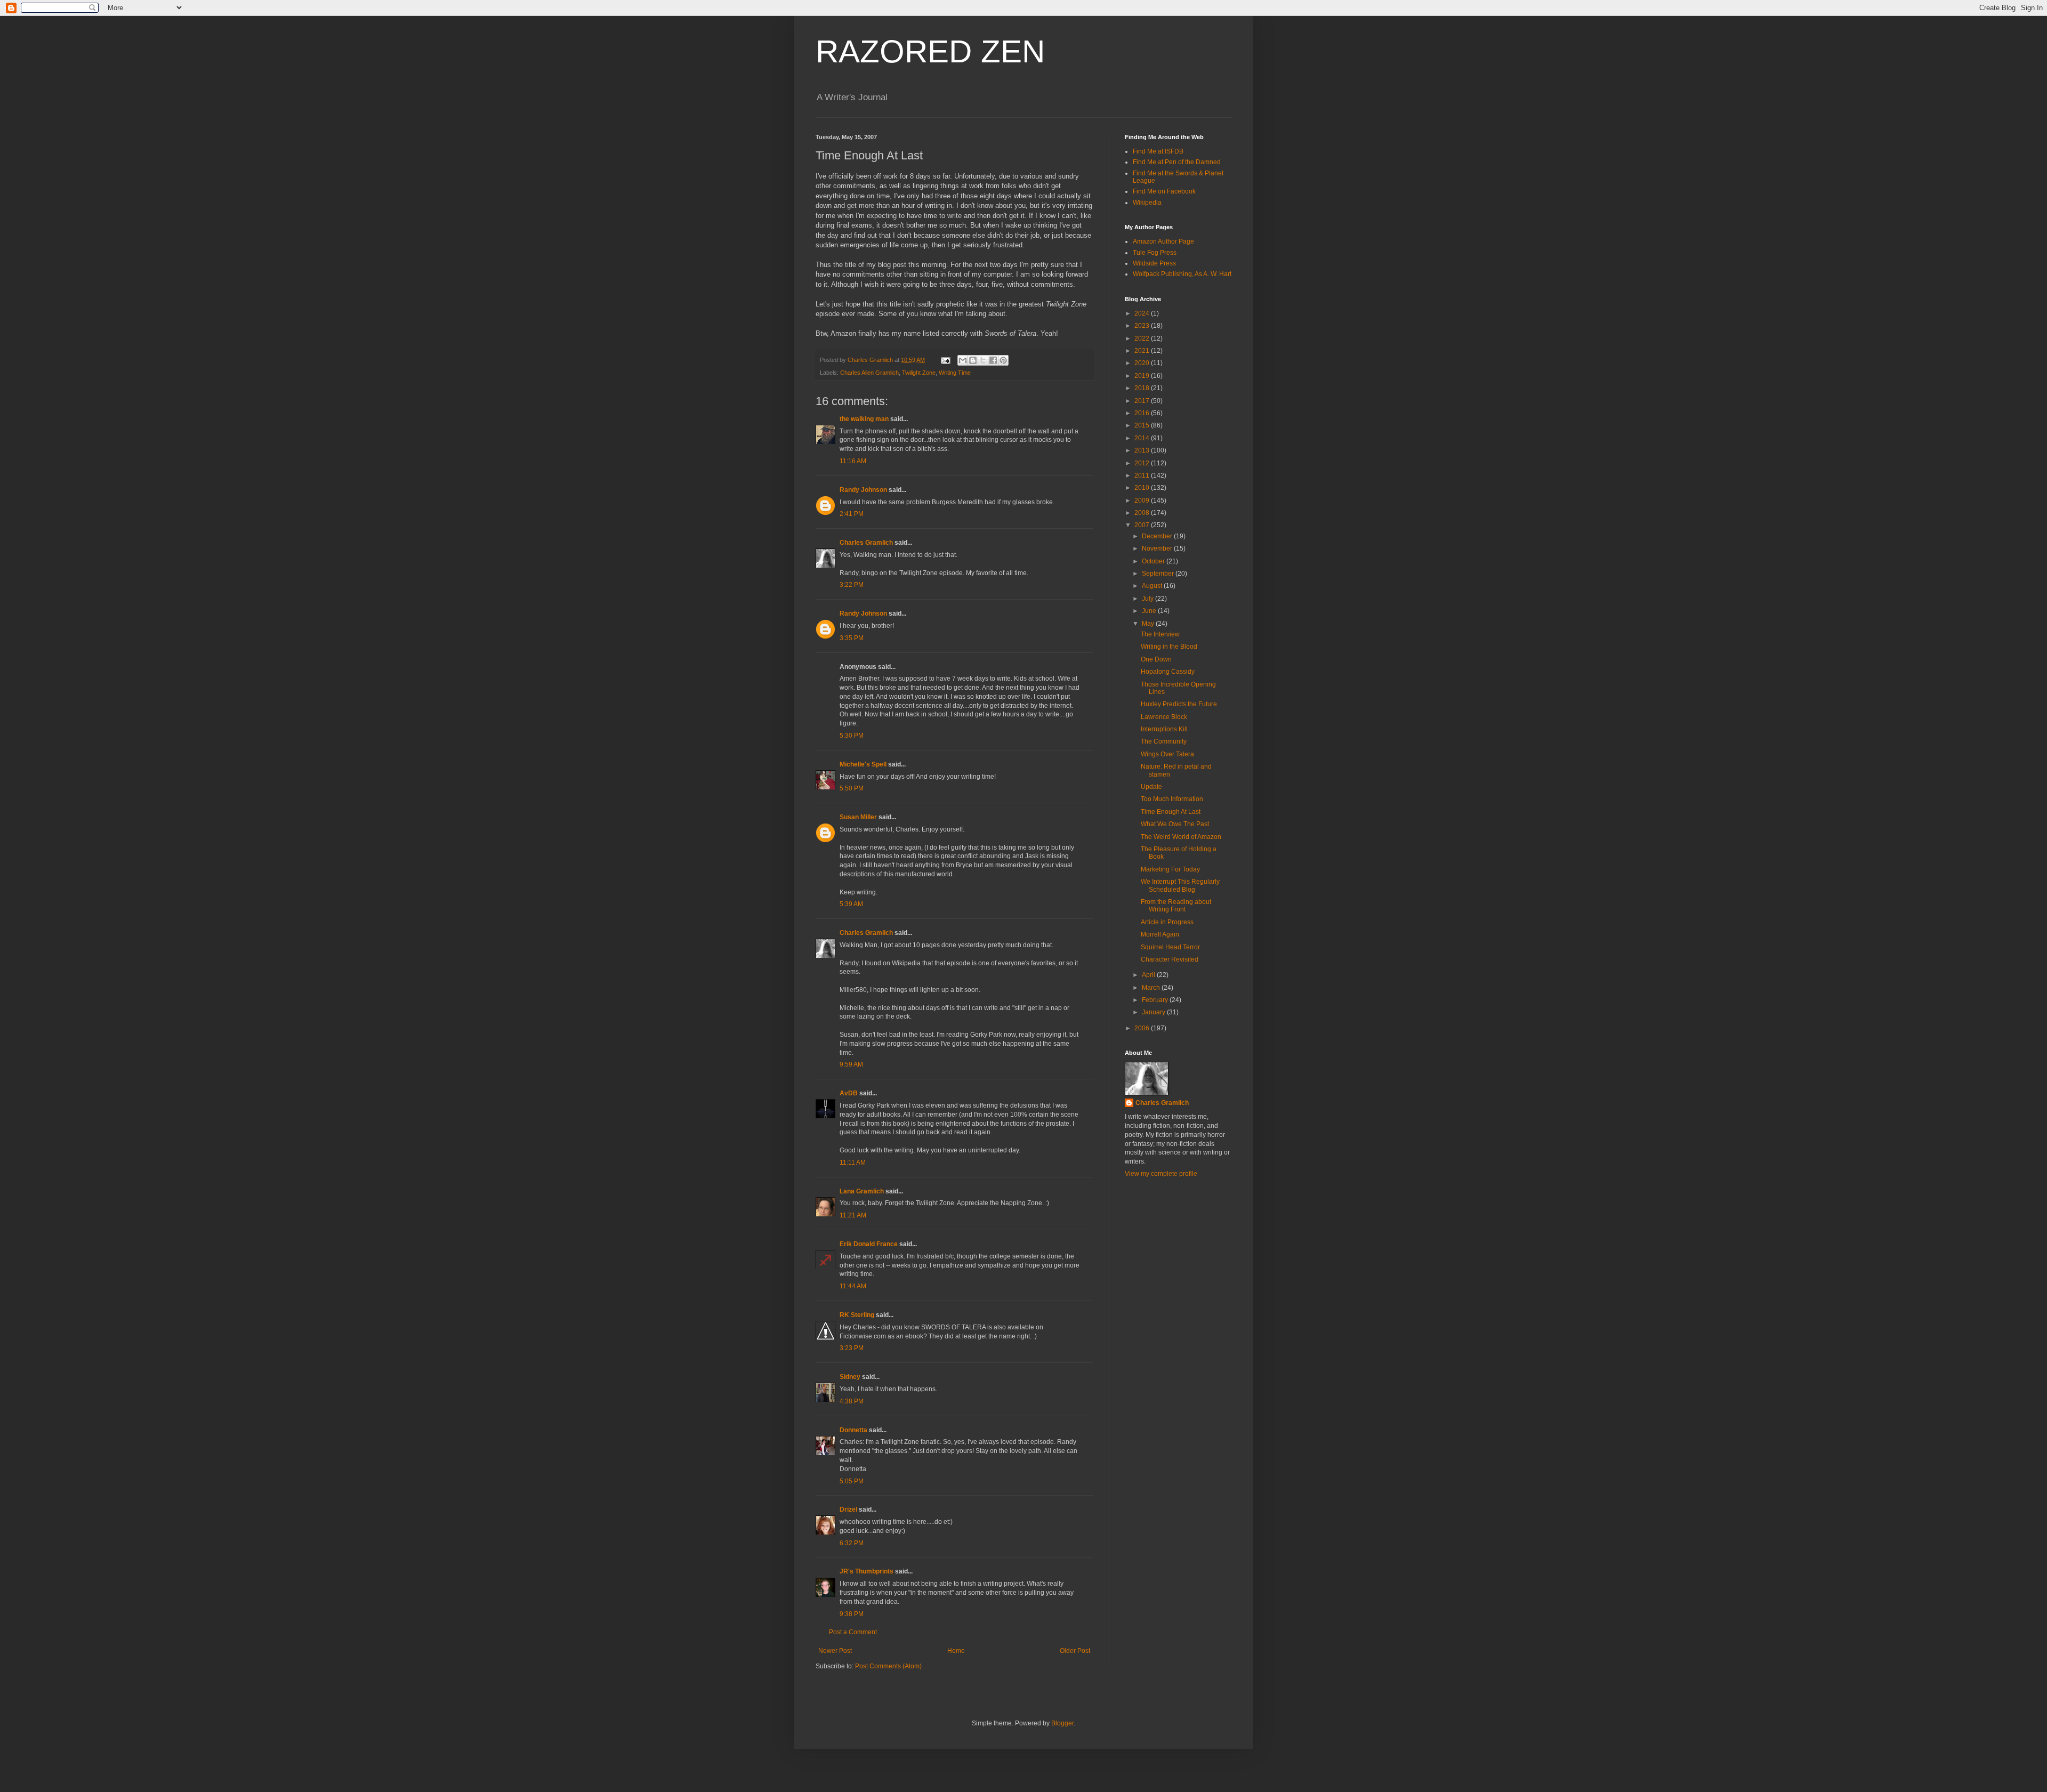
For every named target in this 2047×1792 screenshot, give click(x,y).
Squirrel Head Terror (1170, 947)
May (1149, 624)
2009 (1143, 501)
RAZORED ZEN (930, 51)
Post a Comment (853, 1632)
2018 (1143, 388)
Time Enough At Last (1171, 812)
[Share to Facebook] (993, 360)
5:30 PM (852, 736)
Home (956, 1651)
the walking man (864, 419)
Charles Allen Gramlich (869, 373)
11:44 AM (853, 1286)
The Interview (1160, 634)
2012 (1143, 463)
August (1153, 586)
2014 (1143, 438)
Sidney (850, 1377)
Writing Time (955, 373)
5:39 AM (851, 904)
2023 (1143, 326)
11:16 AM (853, 461)
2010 (1143, 488)
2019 (1143, 376)
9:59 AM (851, 1064)
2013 (1143, 450)
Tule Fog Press (1155, 253)
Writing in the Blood (1169, 647)
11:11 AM (853, 1163)
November (1158, 548)
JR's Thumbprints (867, 1571)
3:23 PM (852, 1348)
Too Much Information (1172, 799)
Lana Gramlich (862, 1191)
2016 (1143, 413)
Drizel (848, 1510)
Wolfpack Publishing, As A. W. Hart (1182, 274)
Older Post (1075, 1651)
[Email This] (963, 360)
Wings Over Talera (1167, 754)
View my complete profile (1161, 1174)
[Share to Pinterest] (1003, 360)
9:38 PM (852, 1614)
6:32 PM (852, 1543)
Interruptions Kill (1164, 729)
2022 (1143, 338)
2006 (1143, 1028)
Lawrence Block (1164, 717)
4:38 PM (852, 1401)
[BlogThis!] (973, 360)
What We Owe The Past (1175, 824)
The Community (1164, 741)
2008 (1143, 513)
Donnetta (853, 1430)
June (1150, 611)
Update (1151, 787)
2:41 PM (852, 514)
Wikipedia (1147, 203)
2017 (1143, 401)
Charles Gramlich (866, 543)
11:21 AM (853, 1215)
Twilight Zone (919, 373)
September (1159, 574)
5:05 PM (852, 1481)
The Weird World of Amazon (1181, 837)
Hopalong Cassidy (1168, 672)
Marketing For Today (1170, 869)
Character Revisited (1170, 959)
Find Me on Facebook (1164, 191)
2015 (1143, 425)
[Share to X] (983, 360)
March (1152, 988)
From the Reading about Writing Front (1176, 906)
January (1154, 1012)
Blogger (1062, 1723)
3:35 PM (852, 638)
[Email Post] (945, 360)
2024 (1143, 313)
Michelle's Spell (863, 764)
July (1149, 599)
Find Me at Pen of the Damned (1177, 162)
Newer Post (835, 1651)
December (1158, 536)
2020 (1143, 363)
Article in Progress (1167, 922)
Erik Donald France (869, 1244)
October (1154, 561)
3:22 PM (852, 585)
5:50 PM (852, 788)
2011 (1143, 475)
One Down (1156, 659)
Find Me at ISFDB (1158, 151)
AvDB (849, 1093)
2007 (1143, 525)
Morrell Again (1160, 934)
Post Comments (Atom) (888, 1666)
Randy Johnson (863, 490)
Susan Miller (858, 817)
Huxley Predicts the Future (1179, 704)
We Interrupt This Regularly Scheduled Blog (1180, 885)
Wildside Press (1154, 263)
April (1149, 975)
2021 (1143, 351)
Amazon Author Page (1163, 241)
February (1156, 1000)
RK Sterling (857, 1315)
